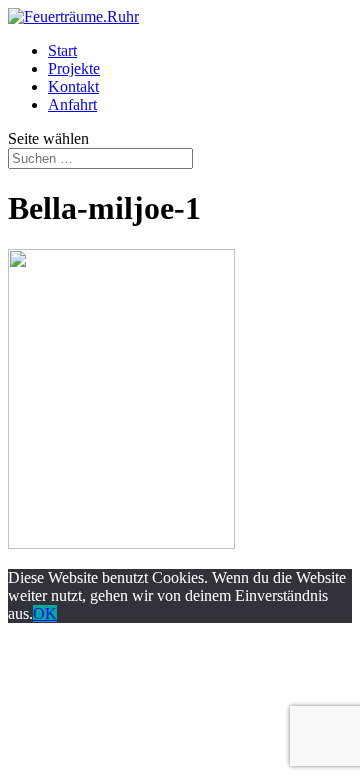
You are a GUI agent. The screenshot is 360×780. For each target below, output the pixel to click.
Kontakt (73, 86)
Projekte (74, 68)
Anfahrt (72, 104)
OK (45, 613)
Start (62, 50)
